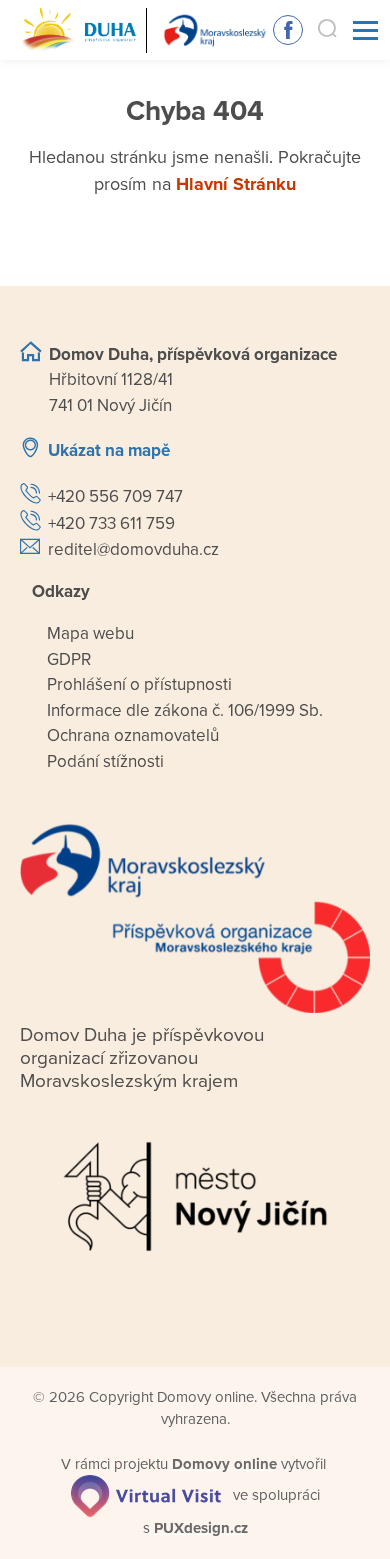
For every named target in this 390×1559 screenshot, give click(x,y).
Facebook (288, 30)
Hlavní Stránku (236, 184)
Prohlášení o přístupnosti (139, 684)
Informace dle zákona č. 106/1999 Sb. (185, 710)
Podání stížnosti (105, 761)
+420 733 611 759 (111, 523)
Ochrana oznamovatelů (133, 735)
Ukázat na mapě (109, 450)
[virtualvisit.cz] (146, 1495)
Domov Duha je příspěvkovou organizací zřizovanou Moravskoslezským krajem (142, 1058)
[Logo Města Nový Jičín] (195, 1196)
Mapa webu (90, 633)
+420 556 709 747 (115, 496)
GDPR (69, 659)
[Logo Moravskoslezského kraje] (195, 918)
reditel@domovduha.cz (133, 549)
